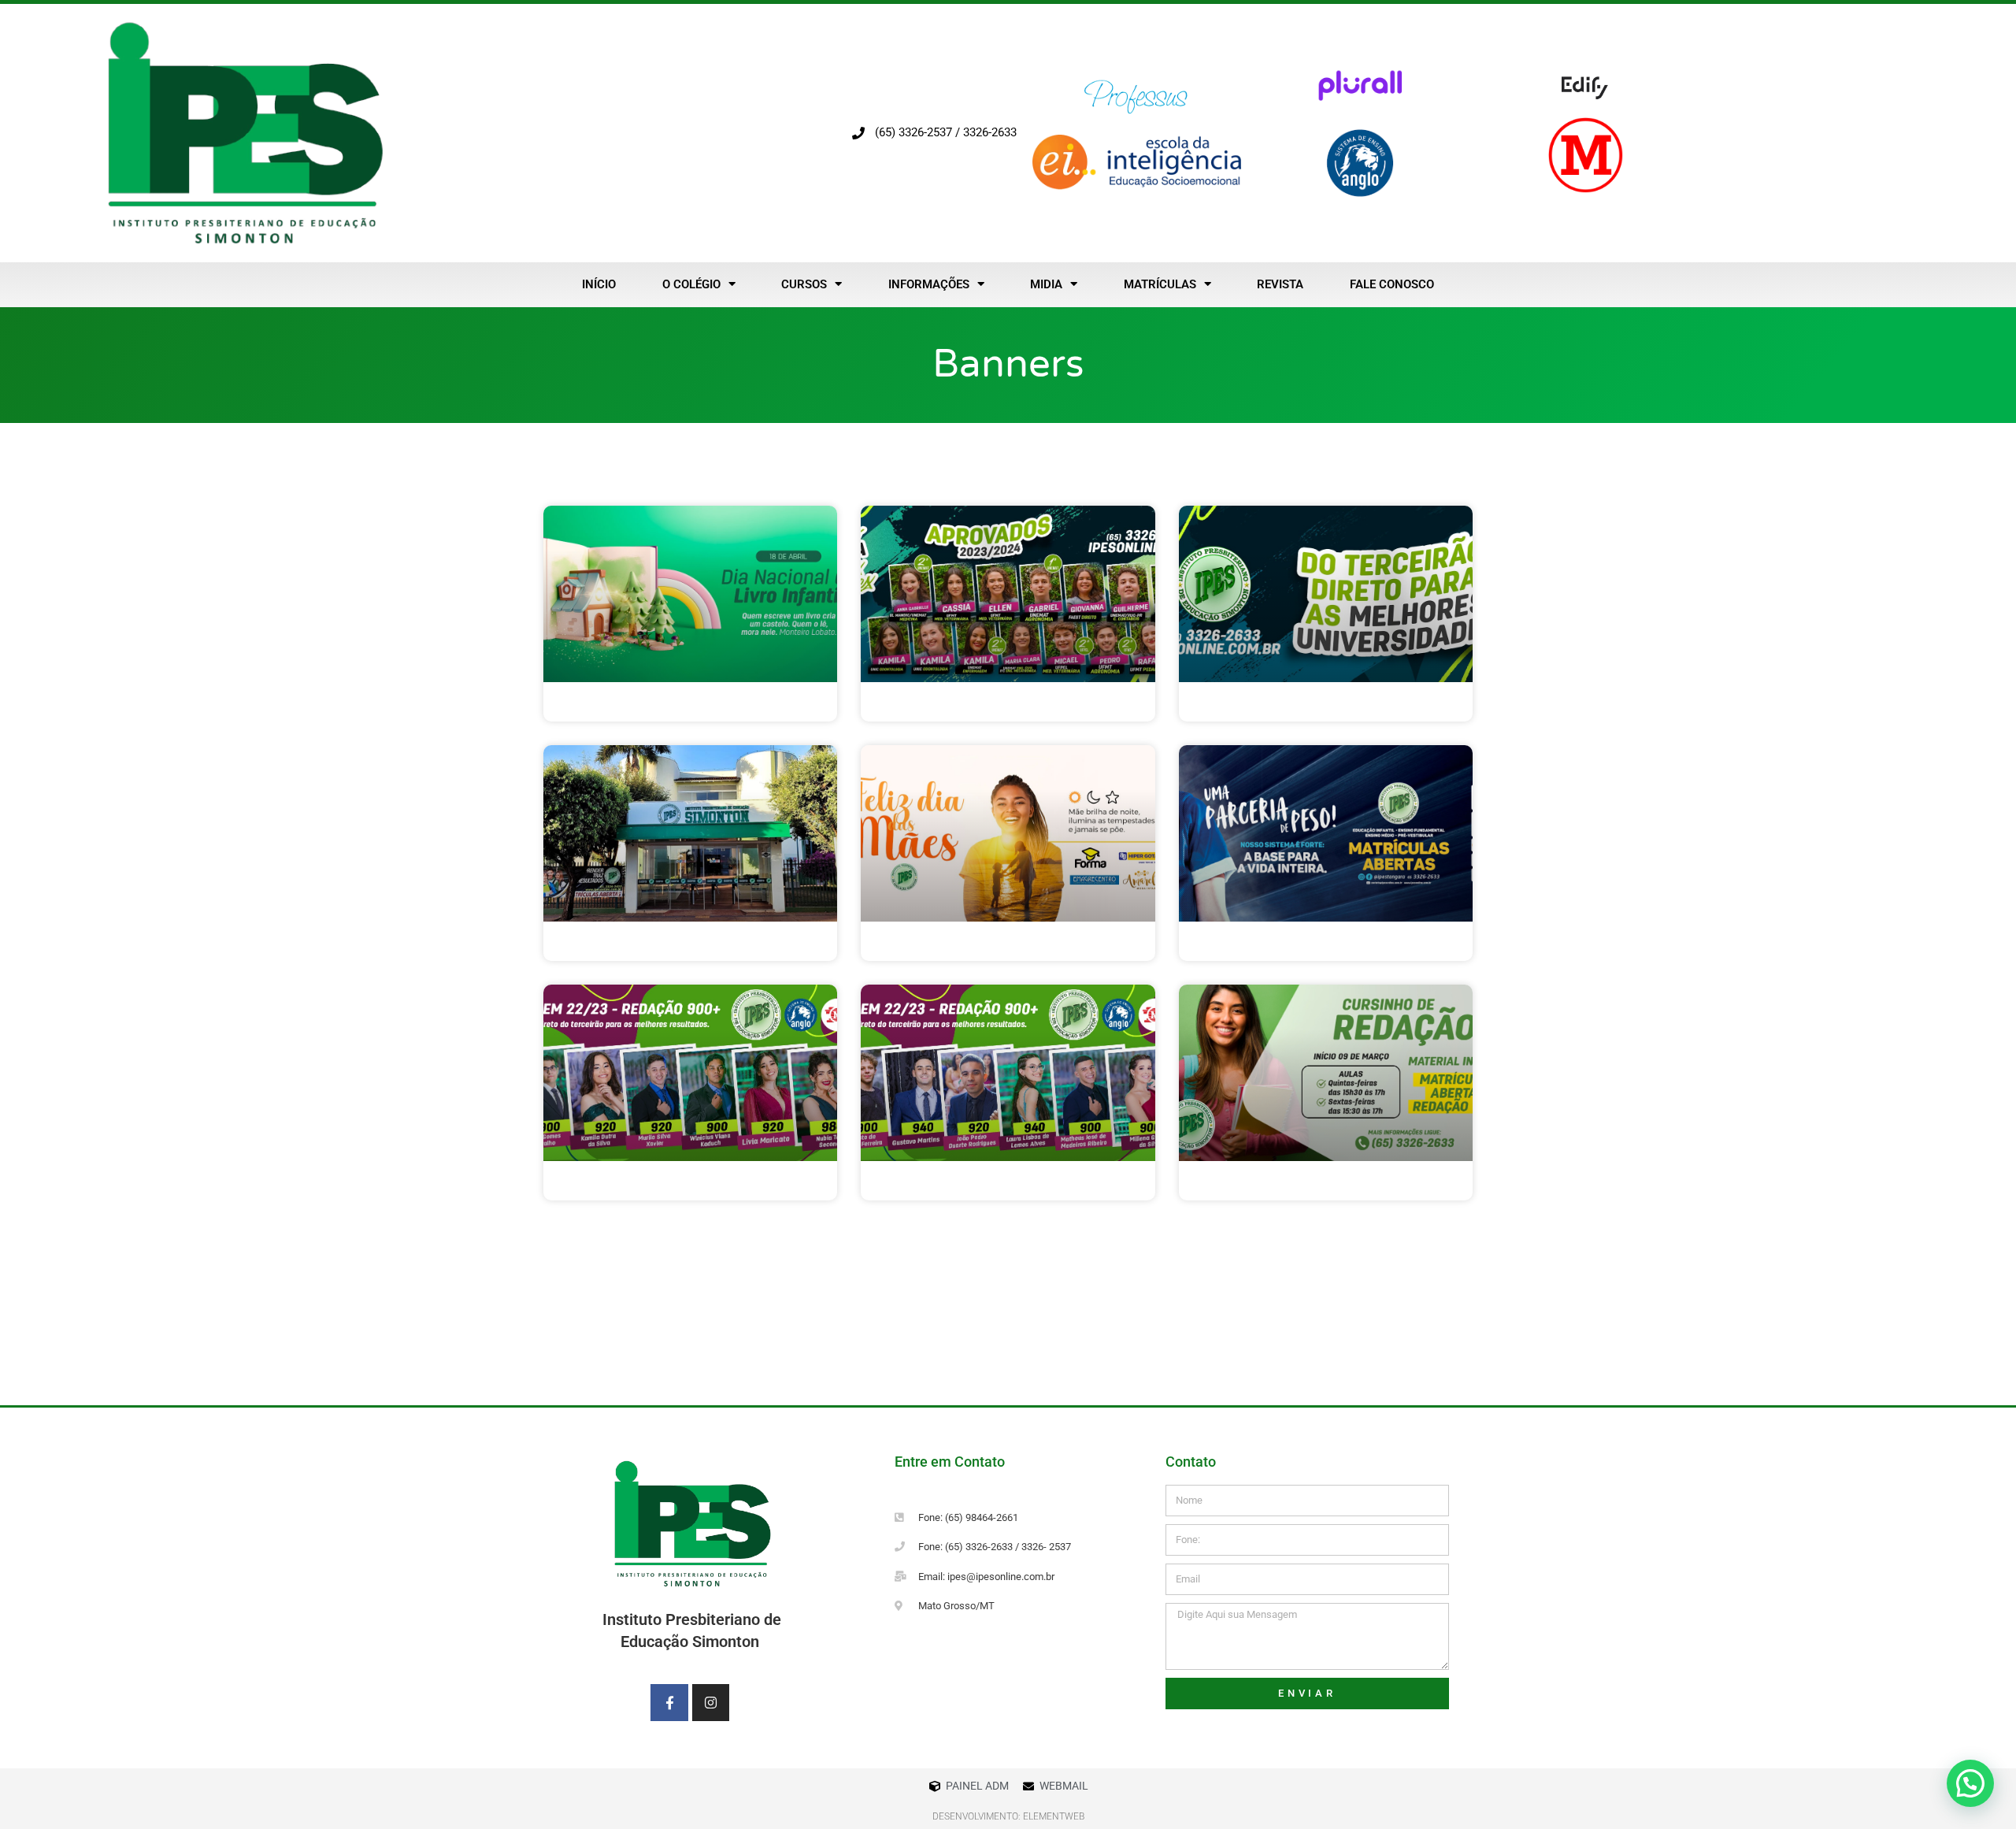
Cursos (804, 284)
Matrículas (1160, 284)
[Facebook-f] (669, 1703)
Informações (929, 284)
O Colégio (691, 284)
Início (599, 284)
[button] (1970, 1783)
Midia (1046, 284)
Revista (1280, 284)
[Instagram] (711, 1703)
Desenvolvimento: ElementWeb (1008, 1816)
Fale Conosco (1392, 284)
